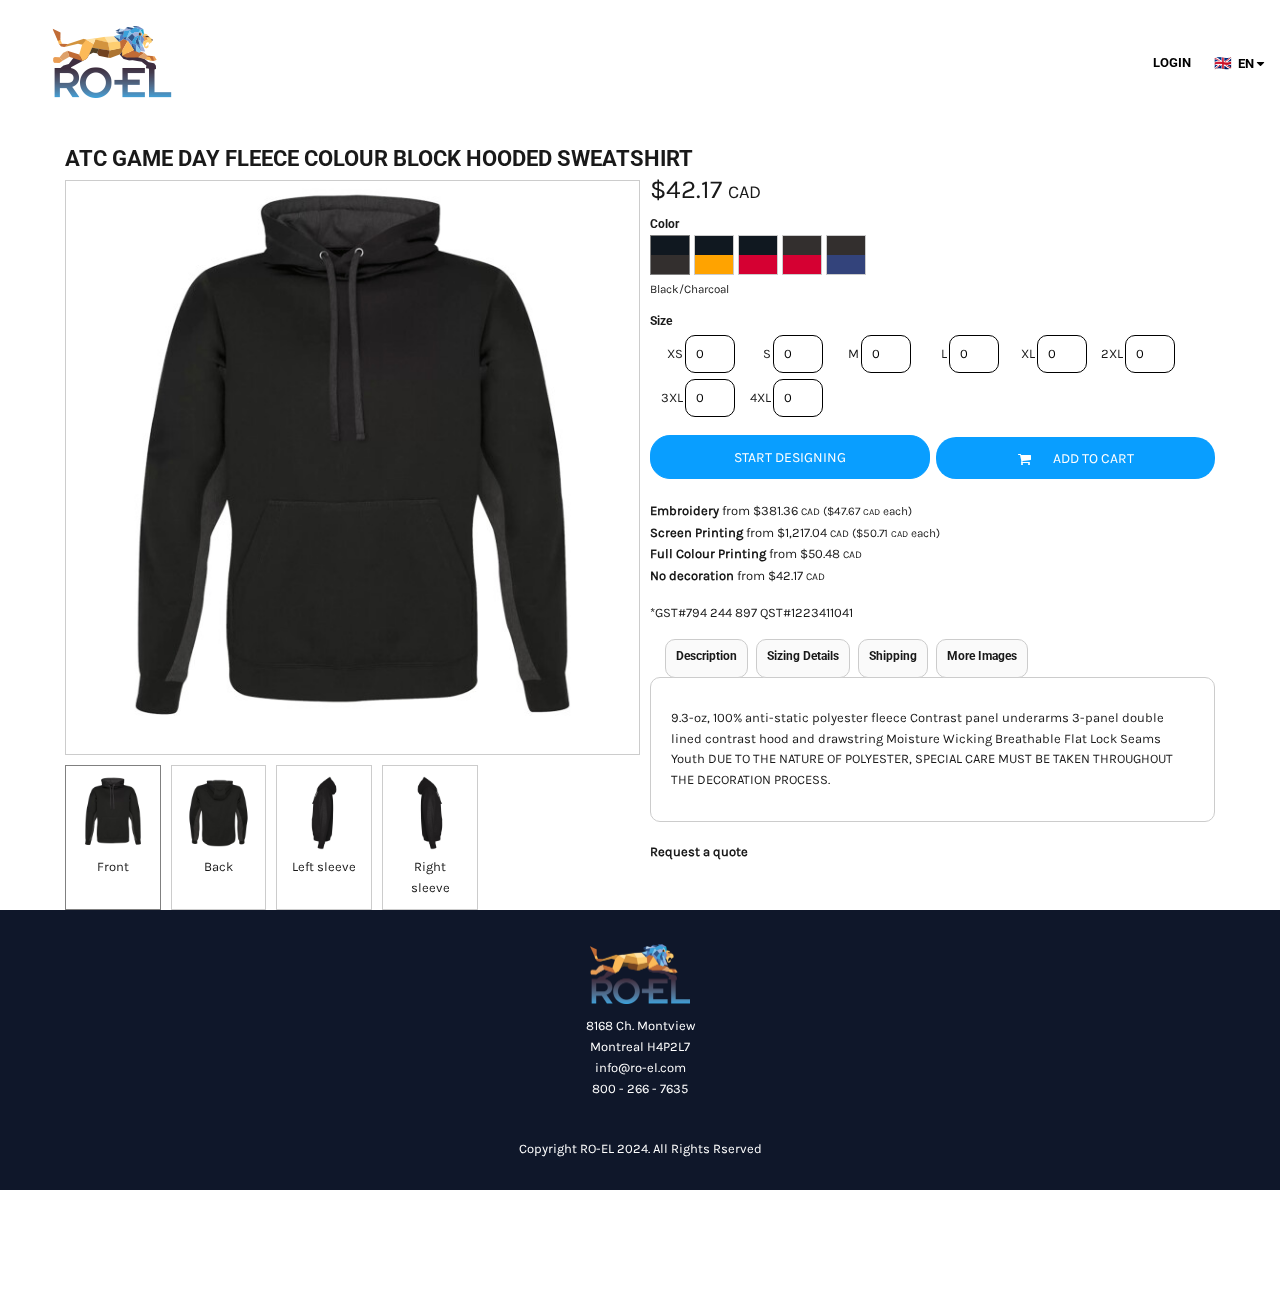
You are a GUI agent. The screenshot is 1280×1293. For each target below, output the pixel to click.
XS (675, 353)
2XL (1112, 353)
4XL (760, 397)
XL (1028, 353)
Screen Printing (696, 532)
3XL (672, 397)
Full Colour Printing (708, 553)
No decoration (692, 575)
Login (1172, 62)
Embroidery (684, 510)
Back (218, 866)
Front (113, 866)
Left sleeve (324, 866)
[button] (1245, 63)
